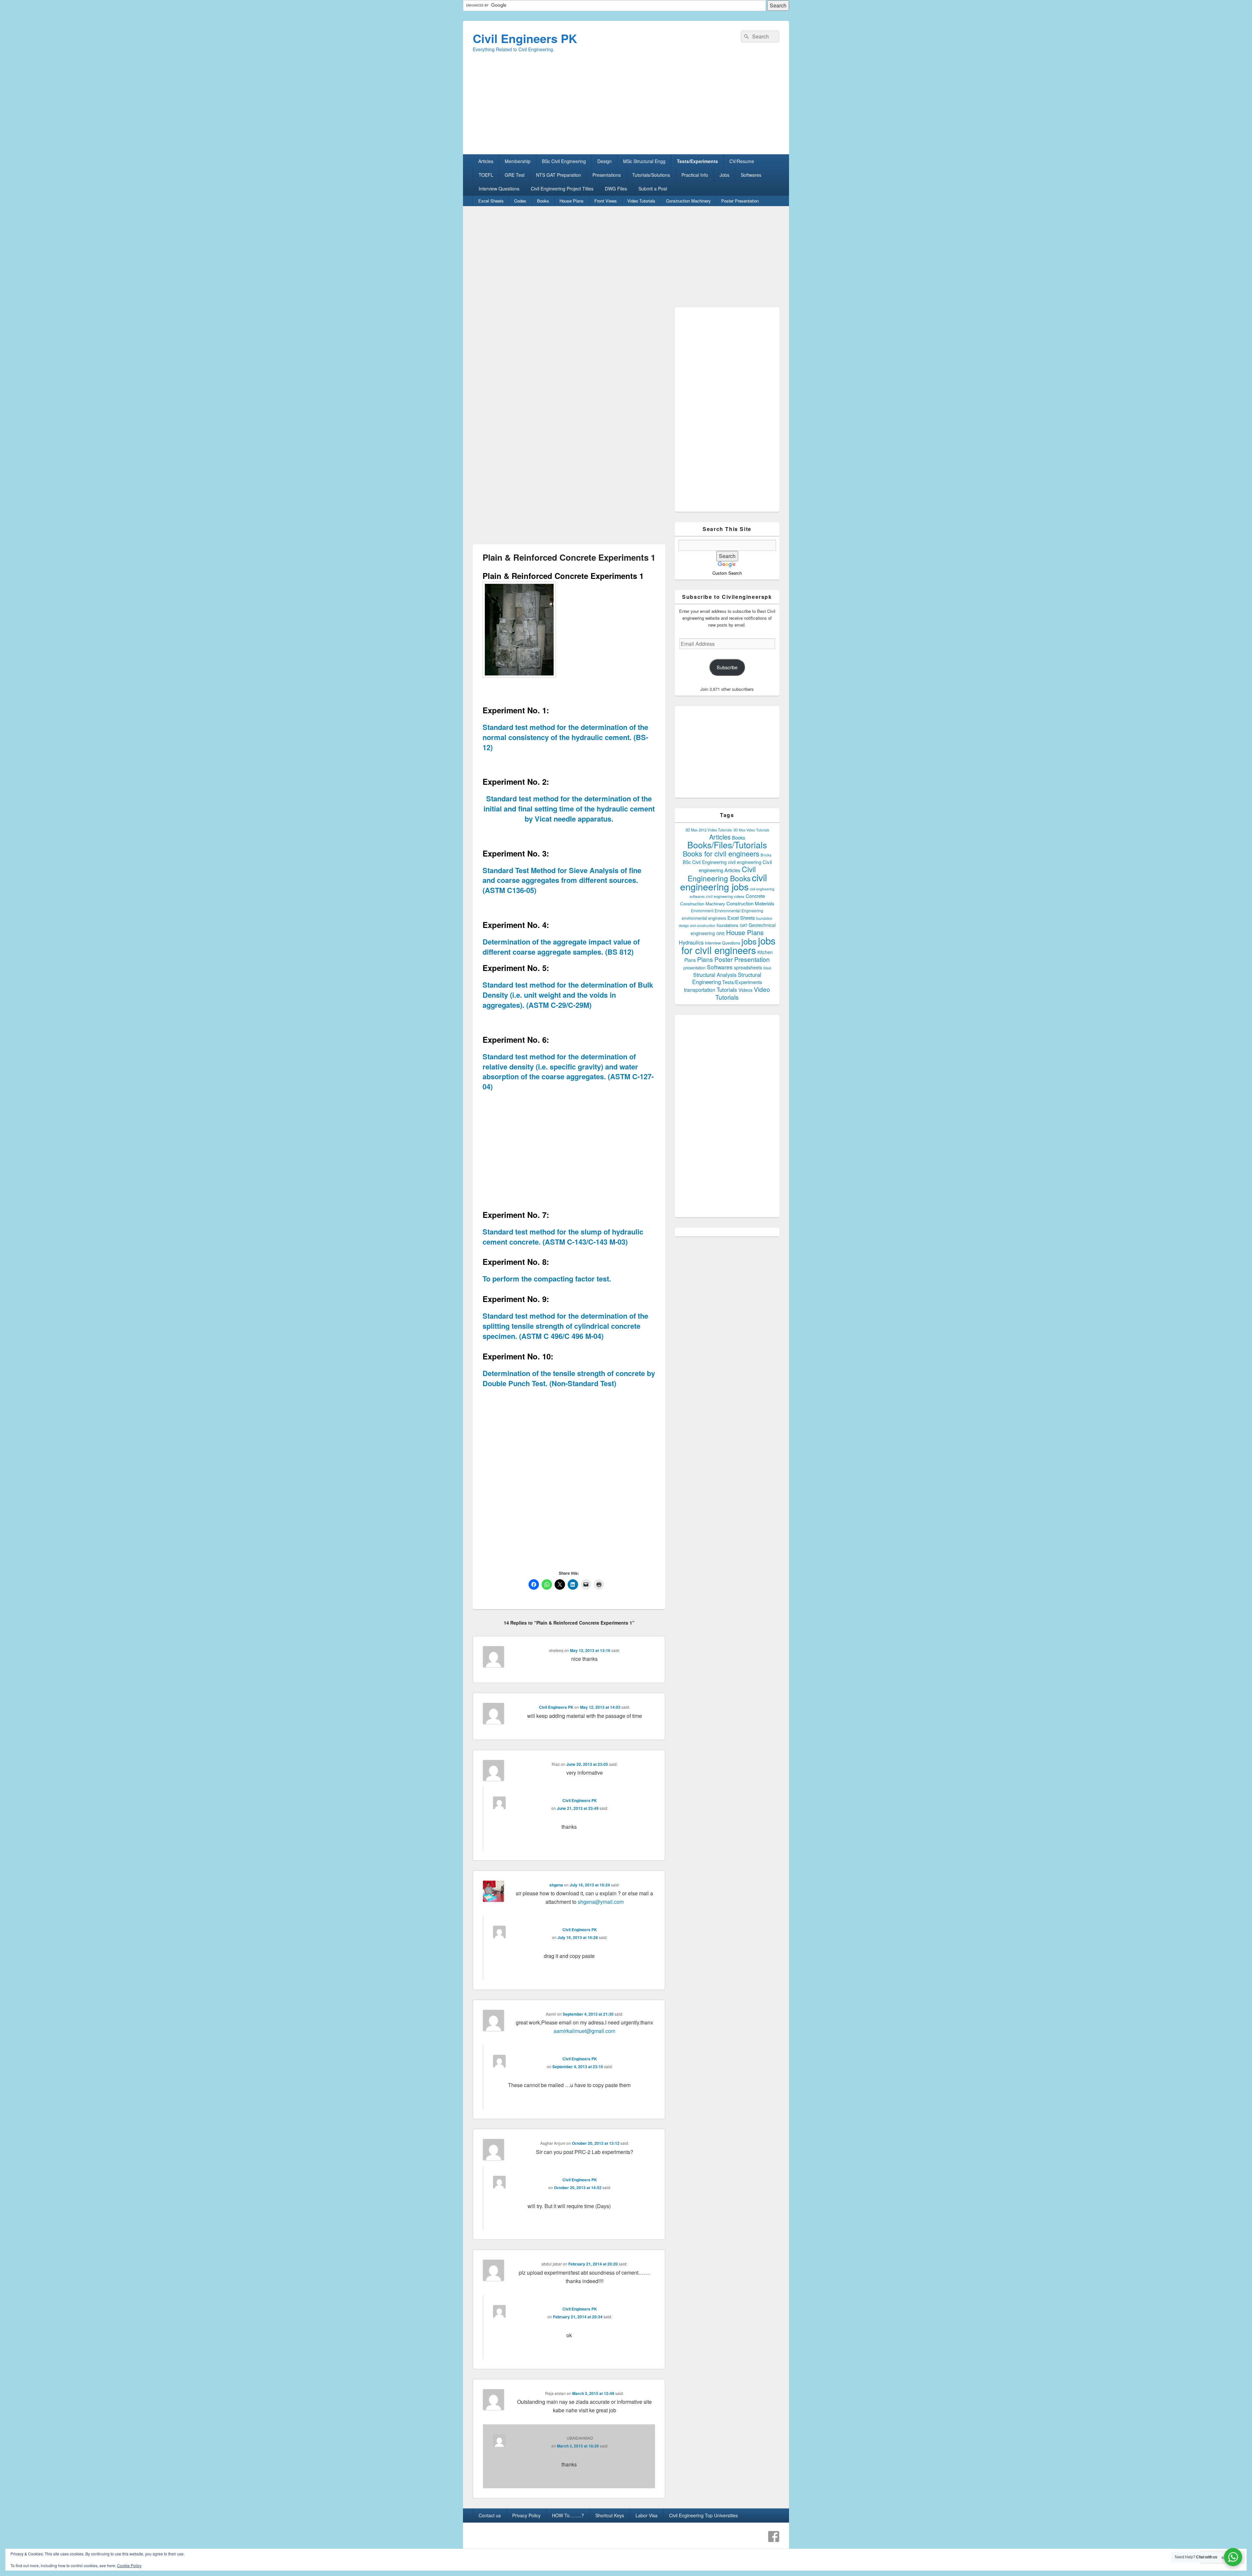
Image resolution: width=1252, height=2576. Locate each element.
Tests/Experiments (697, 161)
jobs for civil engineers (729, 945)
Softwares (751, 175)
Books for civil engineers (721, 853)
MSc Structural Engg (644, 161)
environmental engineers (704, 918)
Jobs (724, 175)
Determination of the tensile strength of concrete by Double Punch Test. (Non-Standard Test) (569, 1378)
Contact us (490, 2515)
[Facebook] (774, 2537)
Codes (520, 201)
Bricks (766, 855)
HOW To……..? (568, 2515)
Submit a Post (653, 189)
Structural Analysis (715, 975)
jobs (749, 941)
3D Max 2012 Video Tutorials (709, 830)
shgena (556, 1885)
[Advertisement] (626, 109)
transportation (700, 990)
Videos (745, 990)
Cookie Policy (129, 2565)
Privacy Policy (526, 2515)
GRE (721, 933)
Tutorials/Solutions (651, 175)
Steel (767, 968)
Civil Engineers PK (525, 38)
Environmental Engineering (739, 911)
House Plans (572, 201)
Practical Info (695, 175)
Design (604, 161)
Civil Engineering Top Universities (703, 2515)
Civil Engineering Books (722, 873)
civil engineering (745, 862)
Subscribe (727, 667)
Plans (705, 959)
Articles (486, 161)
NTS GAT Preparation (559, 175)
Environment (702, 911)
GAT (744, 925)
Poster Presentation (740, 201)
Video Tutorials (641, 201)
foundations (728, 925)
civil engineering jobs (723, 882)
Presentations (607, 175)
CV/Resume (742, 161)
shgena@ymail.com (601, 1902)
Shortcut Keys (610, 2515)
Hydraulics (691, 942)
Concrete (755, 896)
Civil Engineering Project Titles (562, 189)
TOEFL (486, 175)
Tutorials (727, 989)
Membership (518, 161)
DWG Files (616, 189)
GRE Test (515, 175)
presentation (694, 968)
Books (543, 201)
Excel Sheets (491, 201)
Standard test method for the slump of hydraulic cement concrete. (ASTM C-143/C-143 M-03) (563, 1237)
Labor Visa (647, 2515)
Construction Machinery (688, 201)
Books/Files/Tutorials (727, 845)
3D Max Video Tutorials (751, 830)
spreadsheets (748, 967)
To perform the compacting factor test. (547, 1279)
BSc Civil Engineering (564, 161)
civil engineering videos (725, 896)
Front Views (606, 201)
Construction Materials (750, 903)
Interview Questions (499, 189)
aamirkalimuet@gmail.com (584, 2031)
